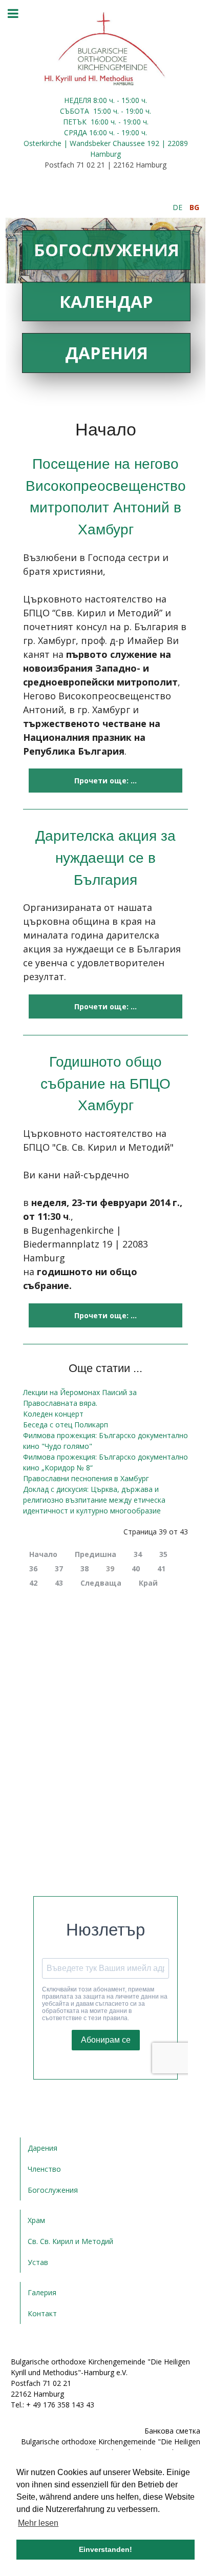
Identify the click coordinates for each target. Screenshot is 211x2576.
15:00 (102, 111)
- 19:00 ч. (135, 111)
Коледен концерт (53, 1414)
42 (33, 1583)
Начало (43, 1554)
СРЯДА (76, 132)
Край (148, 1583)
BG (194, 207)
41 (161, 1569)
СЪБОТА (76, 111)
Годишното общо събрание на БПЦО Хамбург (105, 1083)
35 (163, 1554)
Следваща (101, 1583)
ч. (112, 100)
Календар (106, 302)
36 (33, 1569)
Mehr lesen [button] (38, 2523)
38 (85, 1569)
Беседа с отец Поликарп (66, 1425)
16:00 (100, 122)
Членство (44, 2169)
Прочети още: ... (105, 781)
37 (59, 1569)
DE (178, 207)
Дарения (107, 353)
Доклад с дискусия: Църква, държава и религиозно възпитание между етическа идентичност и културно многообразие (94, 1500)
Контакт (42, 2313)
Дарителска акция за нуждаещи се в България (105, 857)
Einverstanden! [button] (105, 2549)
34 (138, 1554)
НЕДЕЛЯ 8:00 (87, 100)
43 (59, 1583)
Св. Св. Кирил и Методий (70, 2241)
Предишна (96, 1554)
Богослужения (107, 250)
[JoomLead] (105, 48)
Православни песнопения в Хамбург (86, 1478)
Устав (38, 2262)
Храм (36, 2220)
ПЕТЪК (76, 122)
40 (136, 1569)
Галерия (42, 2292)
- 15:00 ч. (131, 100)
